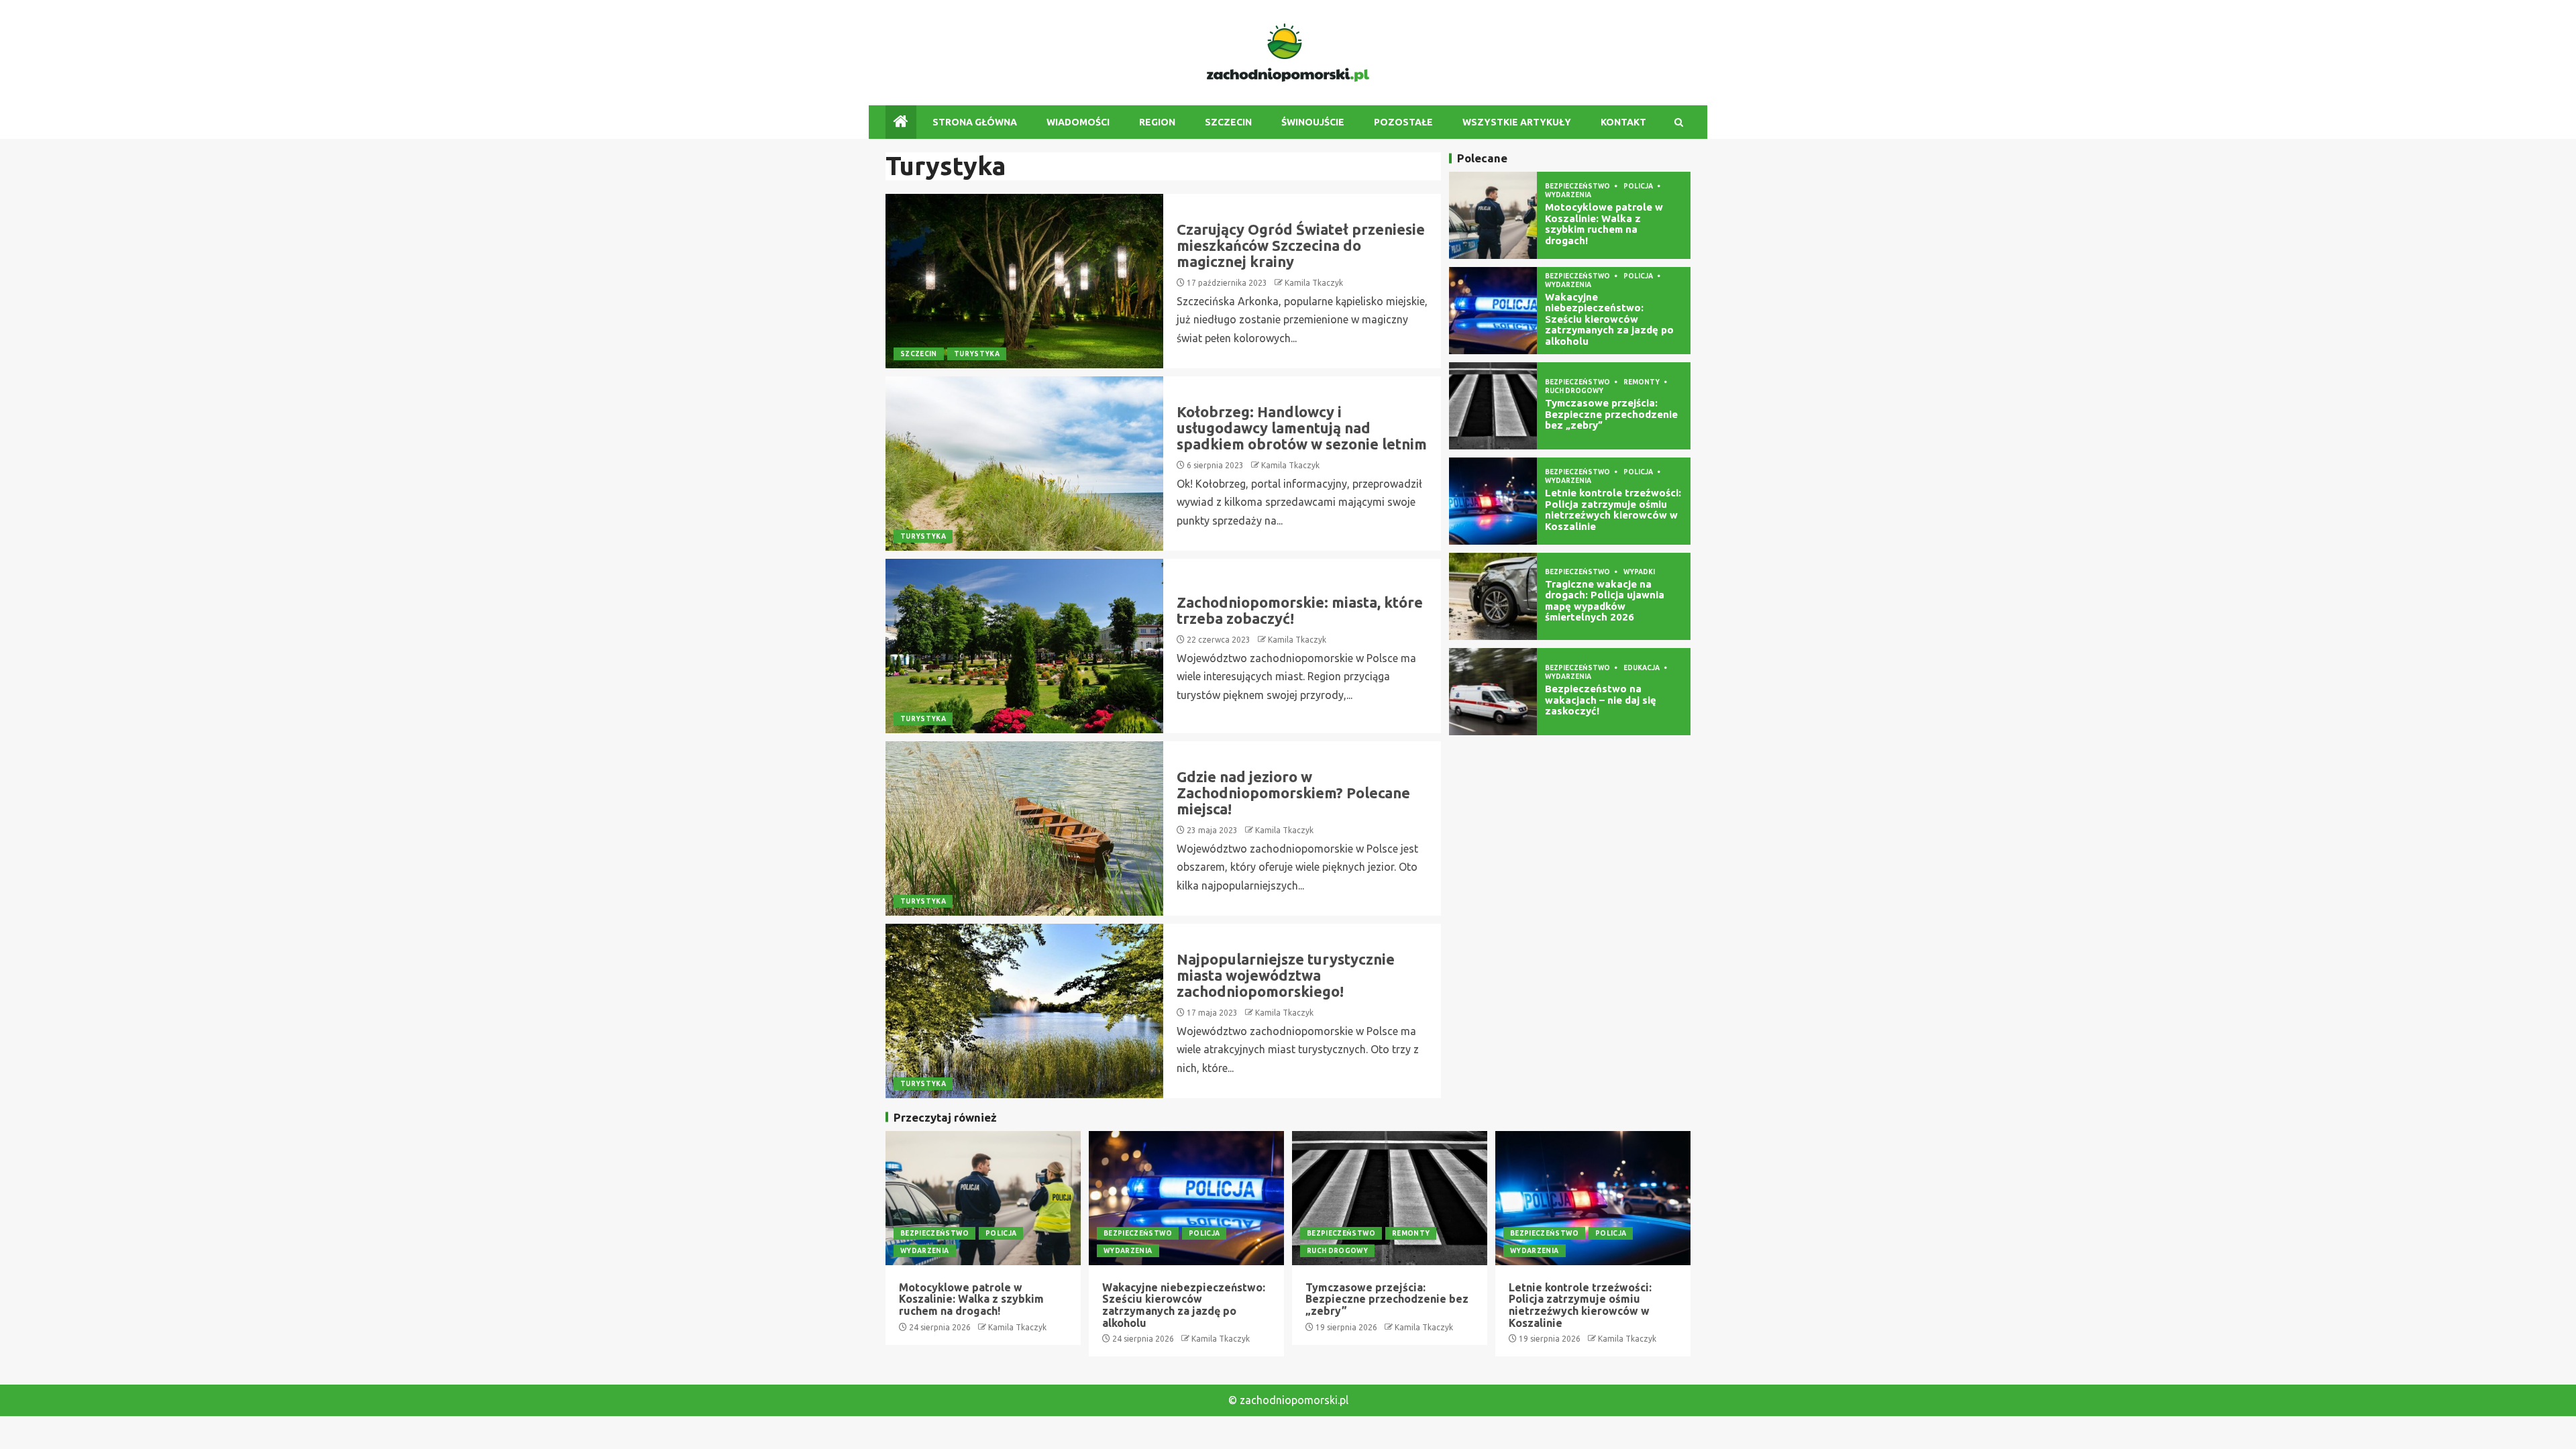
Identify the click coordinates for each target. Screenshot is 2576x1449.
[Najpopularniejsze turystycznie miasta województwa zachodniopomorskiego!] (1024, 1011)
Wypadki (1639, 572)
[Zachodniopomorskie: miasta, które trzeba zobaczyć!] (1024, 646)
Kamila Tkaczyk (1314, 283)
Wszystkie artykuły (1517, 122)
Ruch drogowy (1574, 391)
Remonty (1642, 382)
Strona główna (975, 122)
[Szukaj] (1679, 122)
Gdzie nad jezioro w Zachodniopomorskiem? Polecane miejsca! (1293, 793)
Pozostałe (1403, 122)
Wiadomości (1078, 122)
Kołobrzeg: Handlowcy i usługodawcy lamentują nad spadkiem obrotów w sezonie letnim (1302, 428)
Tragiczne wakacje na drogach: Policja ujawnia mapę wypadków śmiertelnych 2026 (1605, 601)
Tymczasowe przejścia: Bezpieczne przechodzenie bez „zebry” (1611, 414)
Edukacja (1642, 668)
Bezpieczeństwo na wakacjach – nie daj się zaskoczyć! (1601, 700)
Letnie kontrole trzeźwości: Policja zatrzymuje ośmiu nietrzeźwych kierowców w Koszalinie (1613, 509)
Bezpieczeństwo (1578, 186)
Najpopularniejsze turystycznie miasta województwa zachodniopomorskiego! (1286, 975)
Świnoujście (1313, 122)
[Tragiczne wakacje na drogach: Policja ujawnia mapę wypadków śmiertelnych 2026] (1493, 596)
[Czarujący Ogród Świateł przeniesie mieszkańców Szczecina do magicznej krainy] (1024, 281)
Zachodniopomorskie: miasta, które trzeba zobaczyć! (1300, 610)
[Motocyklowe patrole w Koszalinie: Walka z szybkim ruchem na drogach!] (1493, 215)
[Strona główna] (901, 122)
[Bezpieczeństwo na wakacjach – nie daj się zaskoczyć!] (1493, 692)
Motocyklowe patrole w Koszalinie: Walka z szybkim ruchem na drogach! (1604, 224)
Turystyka (977, 354)
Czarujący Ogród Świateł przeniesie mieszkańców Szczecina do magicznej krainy (1301, 245)
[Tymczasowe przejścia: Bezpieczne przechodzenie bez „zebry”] (1493, 406)
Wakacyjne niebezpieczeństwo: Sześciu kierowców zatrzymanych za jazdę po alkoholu (1609, 319)
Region (1157, 122)
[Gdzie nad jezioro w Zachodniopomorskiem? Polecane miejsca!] (1024, 828)
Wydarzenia (1568, 195)
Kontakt (1623, 122)
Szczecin (1228, 122)
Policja (1639, 186)
